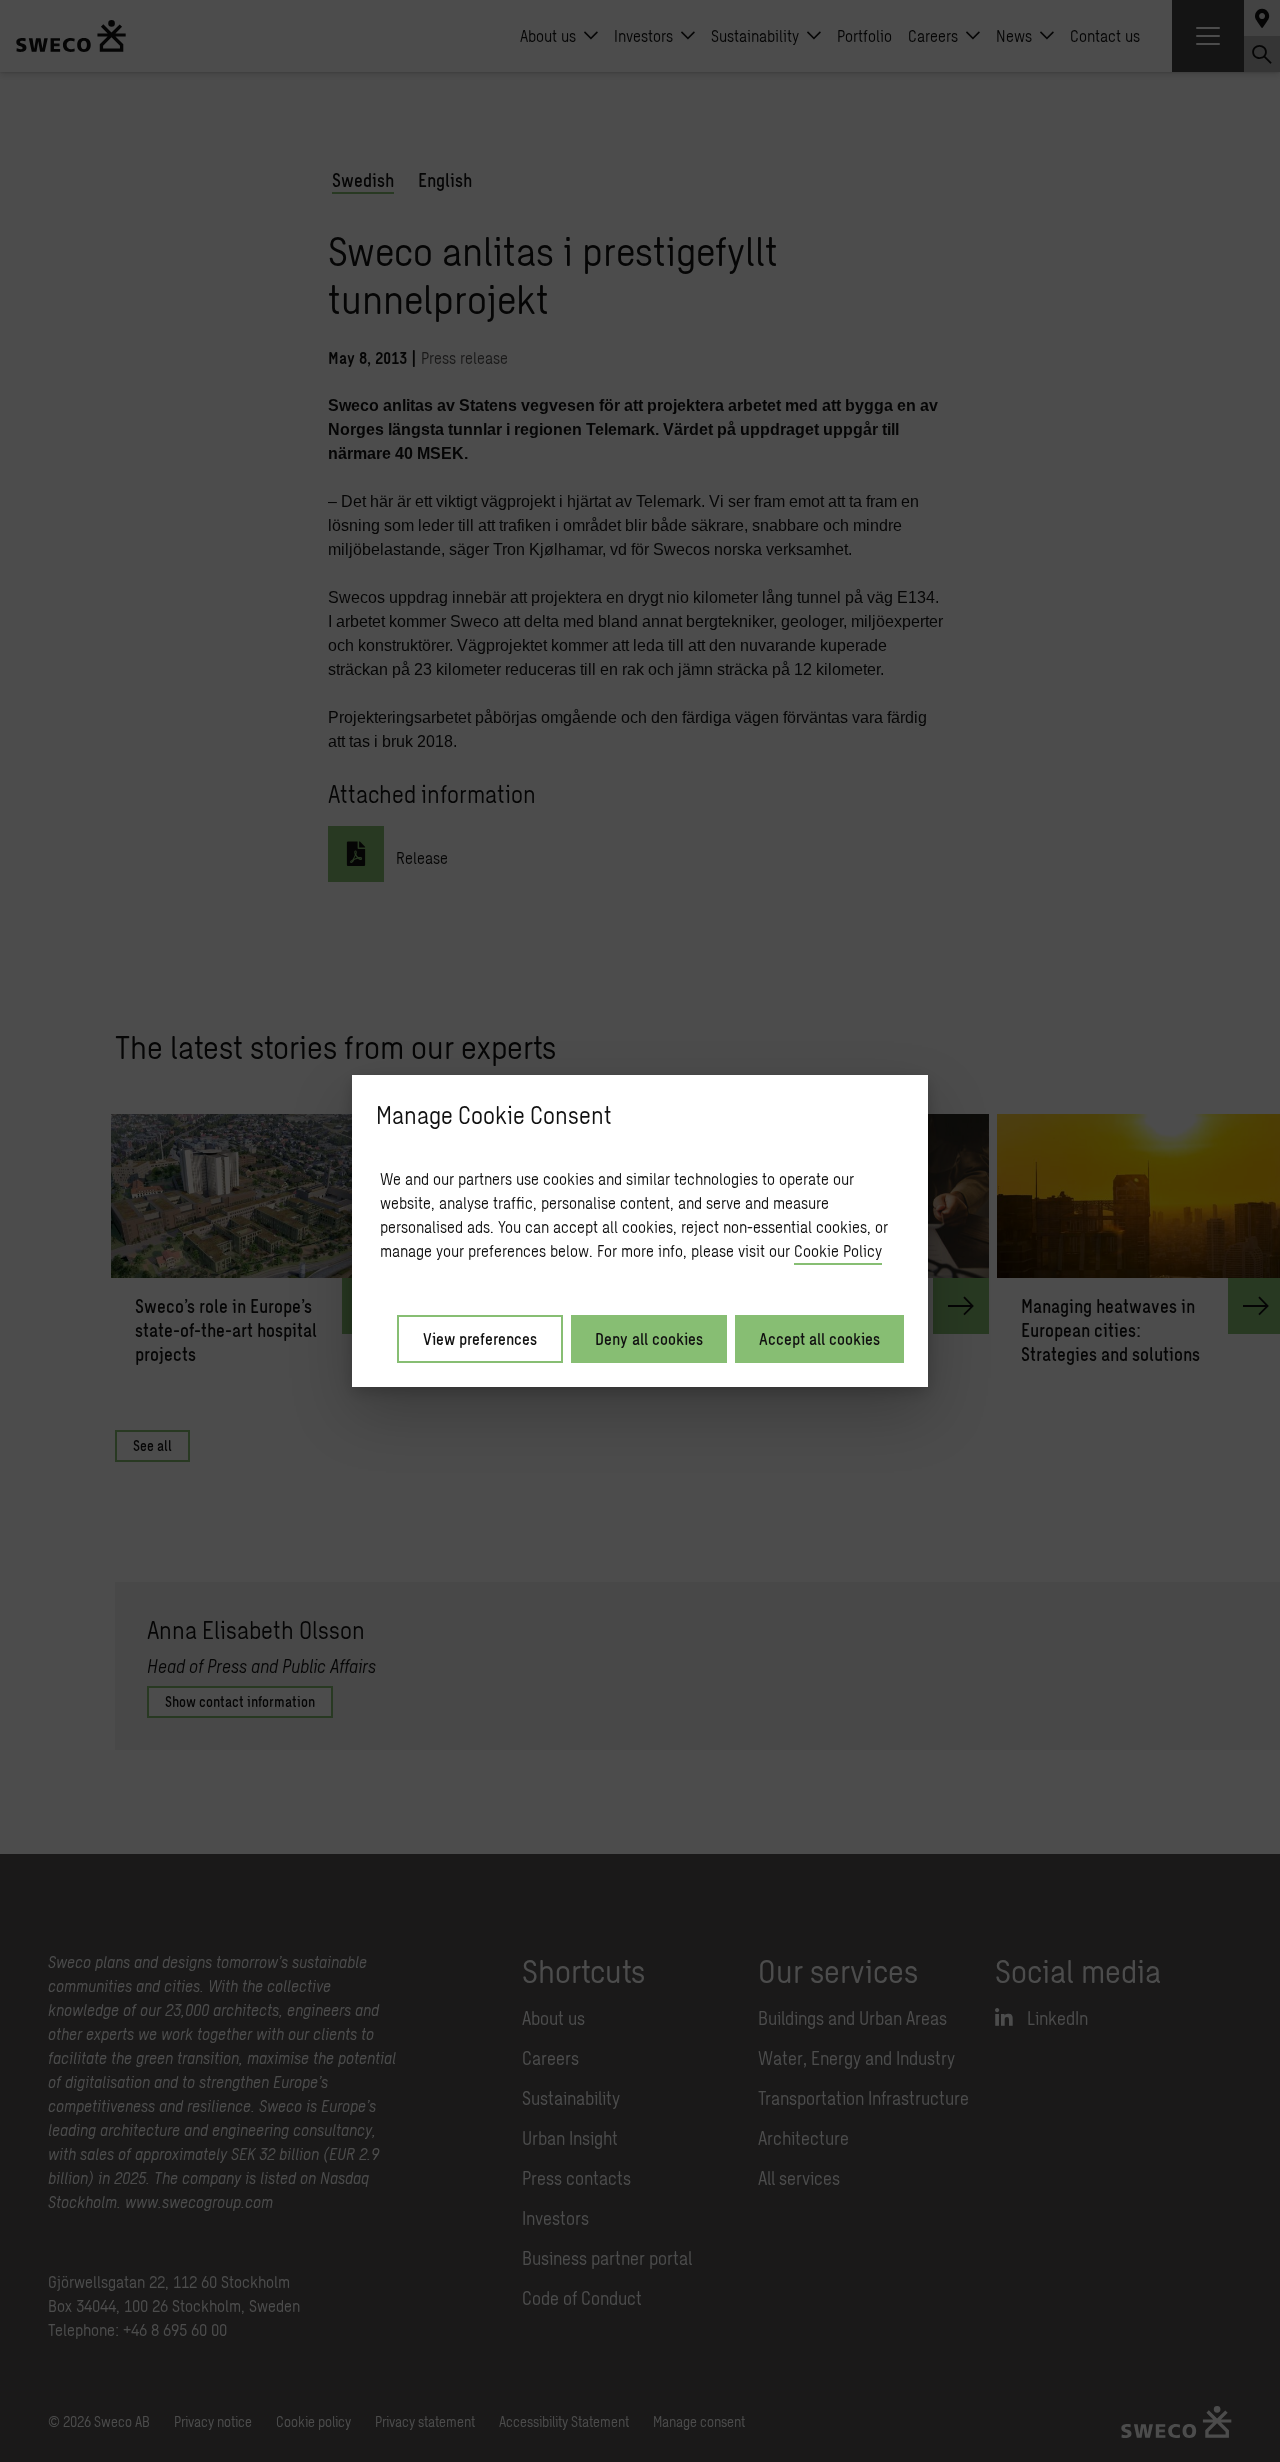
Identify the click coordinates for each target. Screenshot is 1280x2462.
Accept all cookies (819, 1338)
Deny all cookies (649, 1338)
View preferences (480, 1338)
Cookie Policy (838, 1250)
